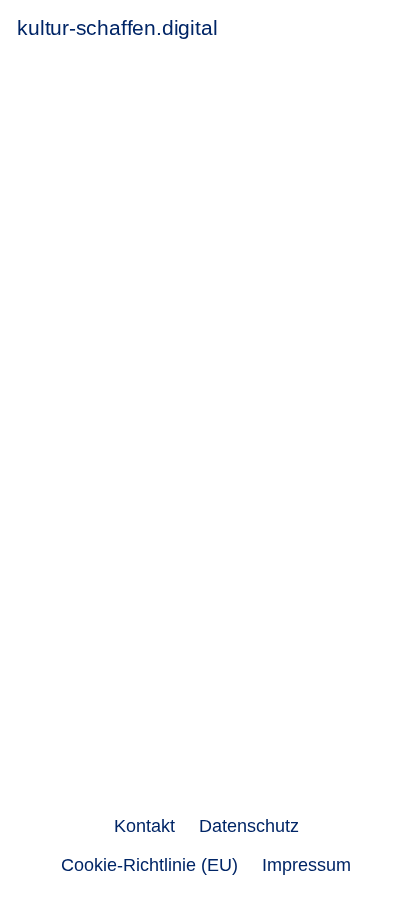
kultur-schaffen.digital (117, 27)
